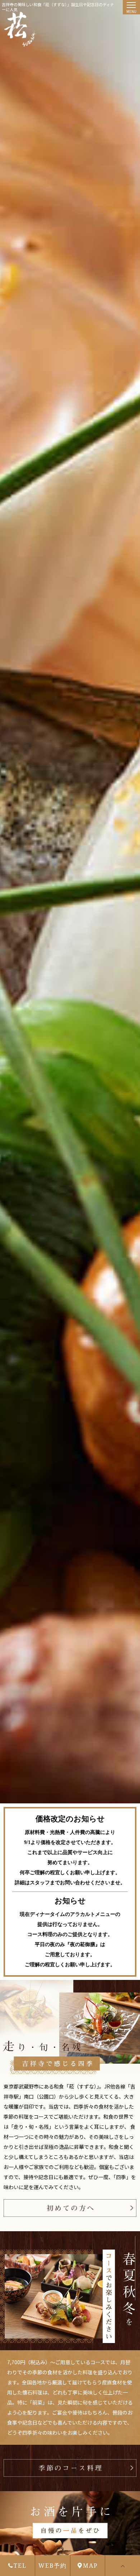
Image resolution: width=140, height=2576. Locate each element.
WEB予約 (53, 2566)
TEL (20, 2566)
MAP (90, 2566)
